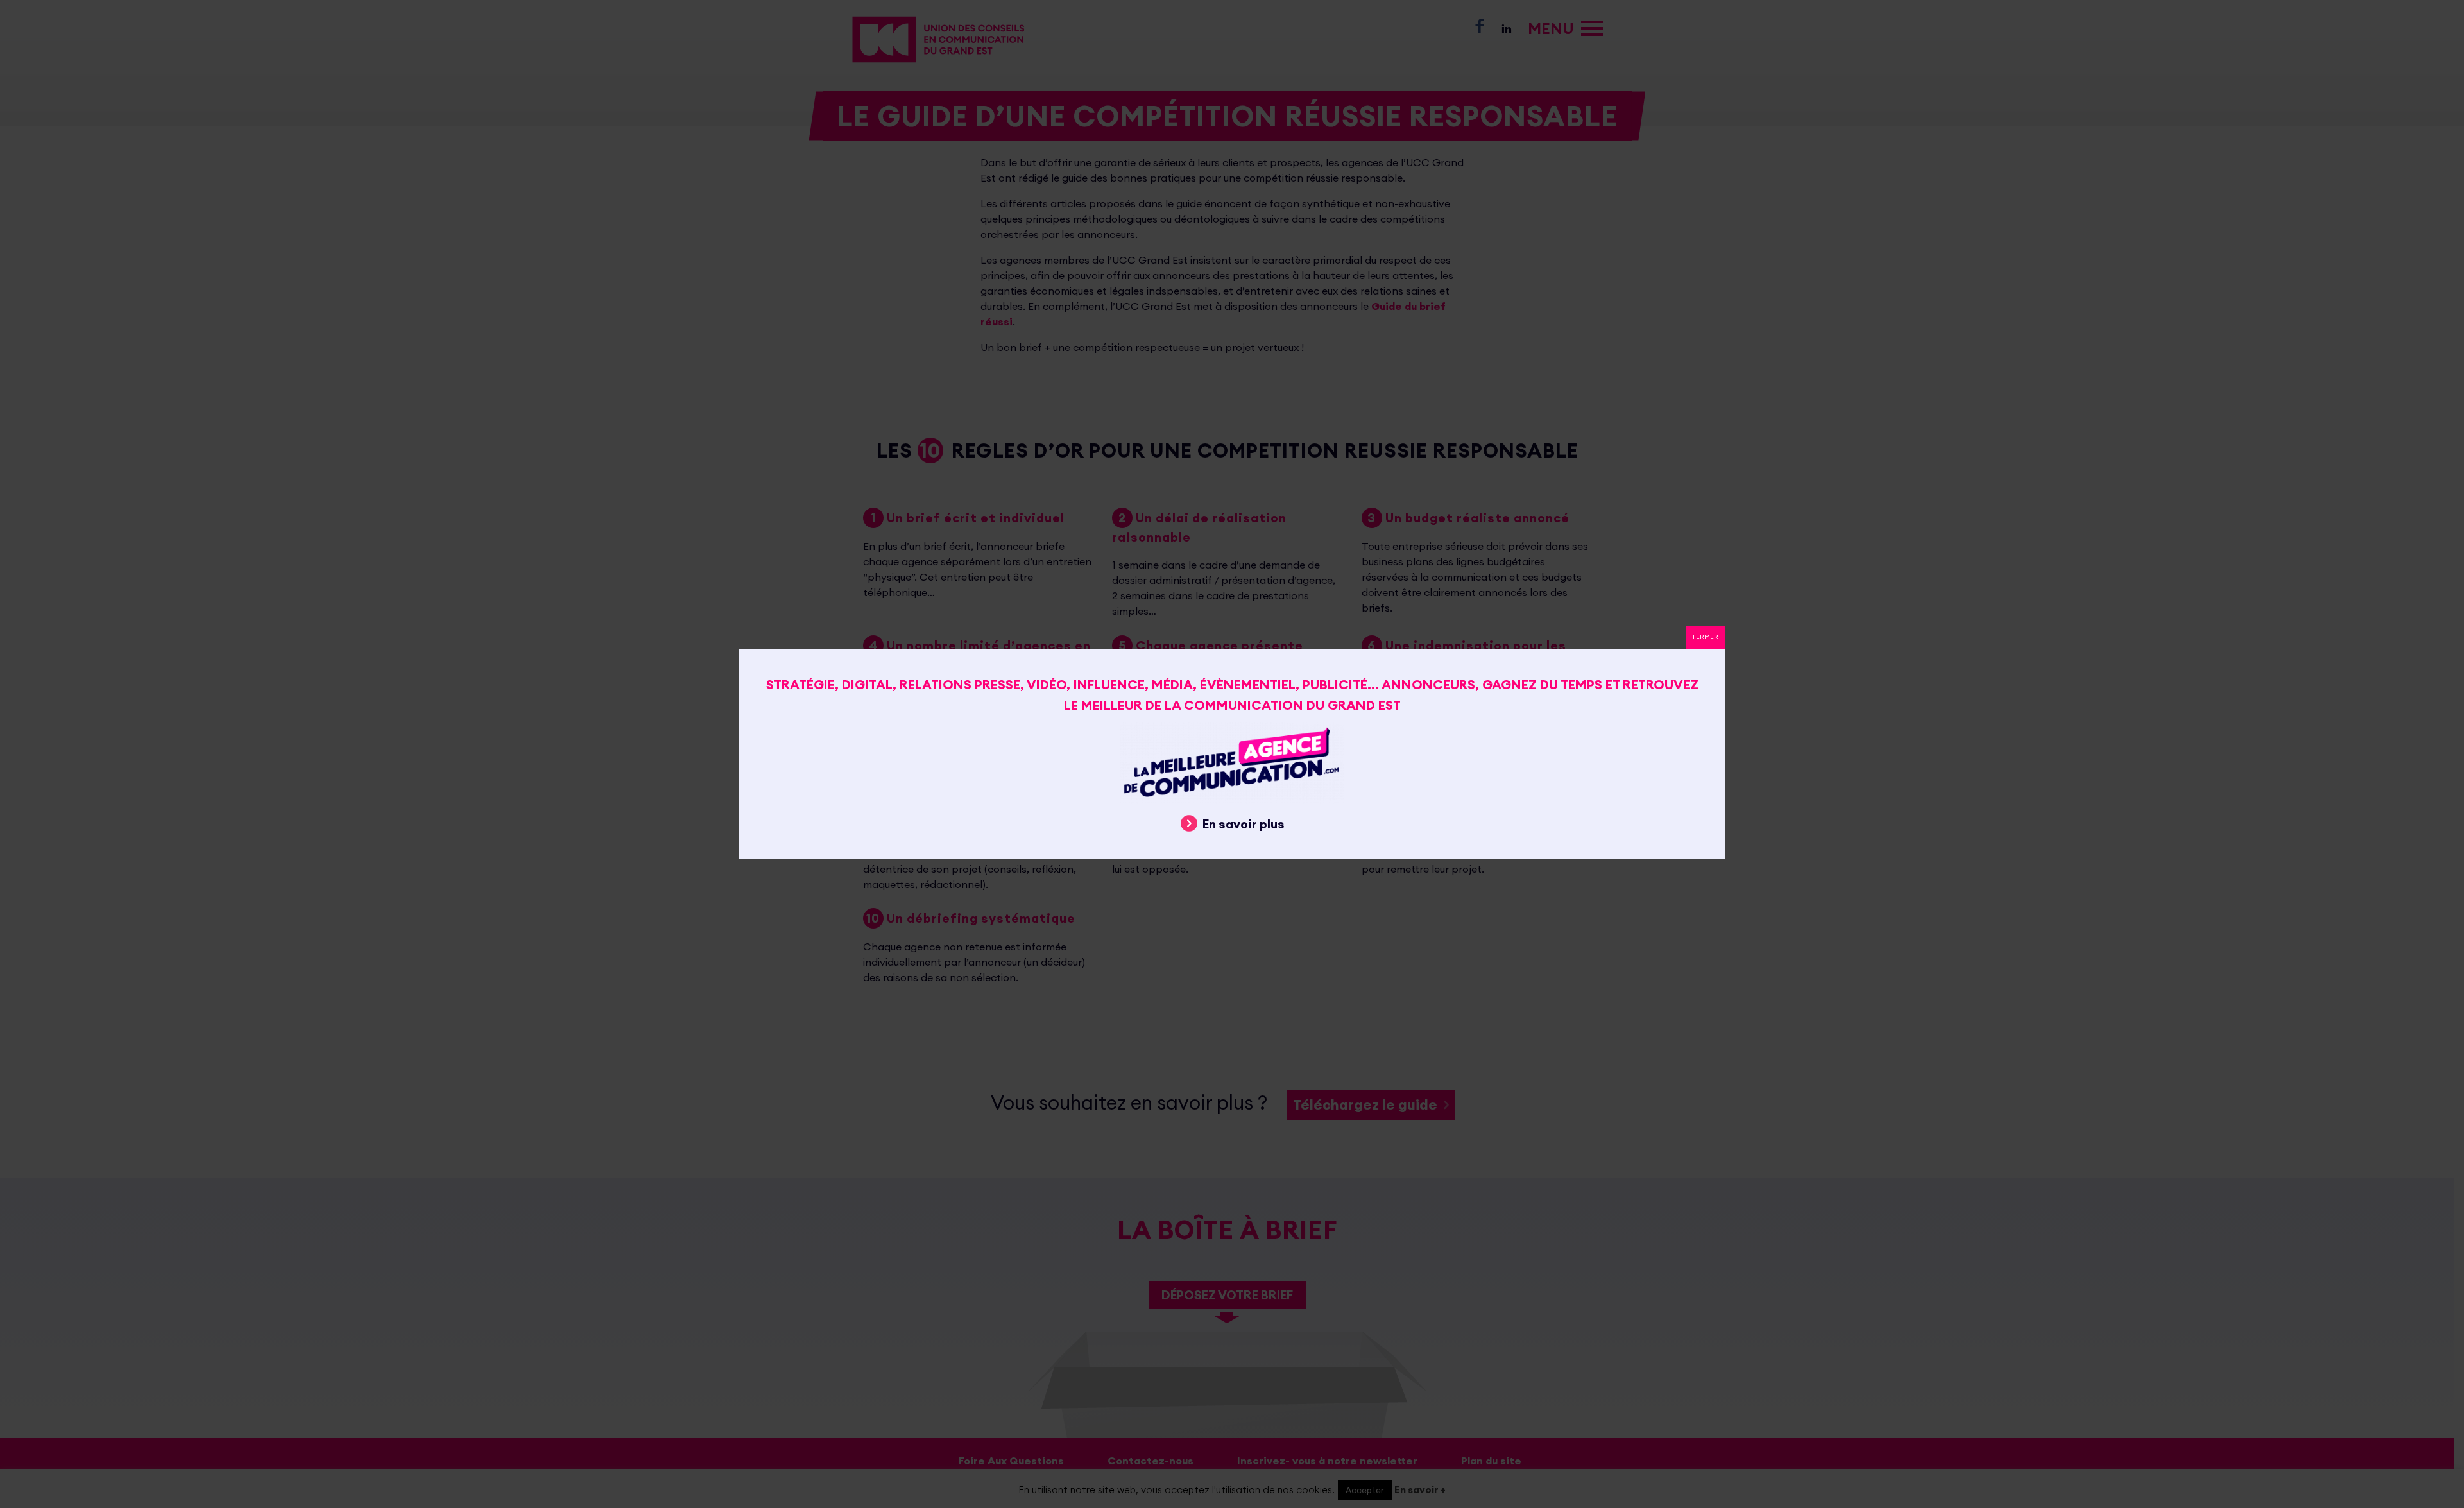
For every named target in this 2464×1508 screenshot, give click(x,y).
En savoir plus (1244, 824)
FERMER (1706, 637)
